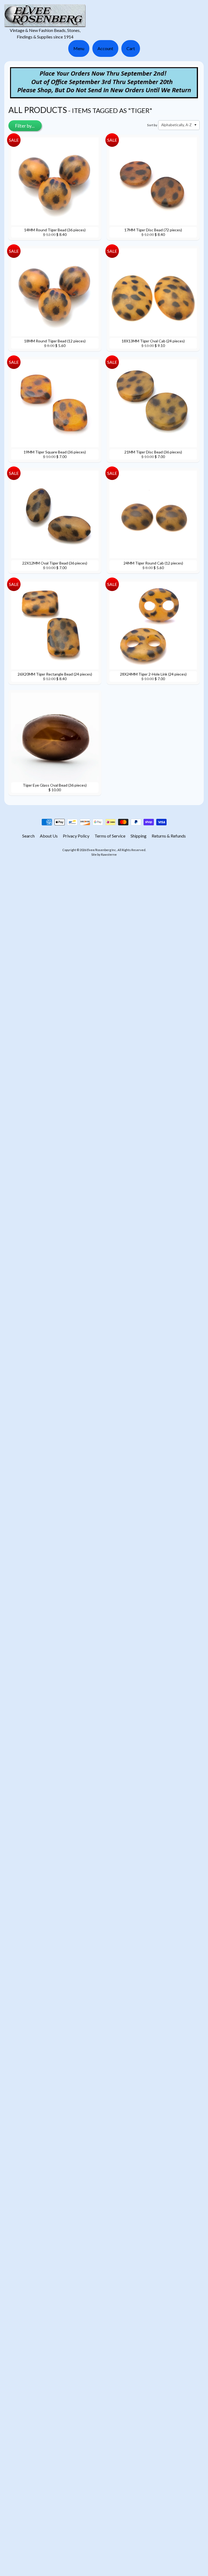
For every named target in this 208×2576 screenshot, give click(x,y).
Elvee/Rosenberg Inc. (102, 850)
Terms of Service (110, 836)
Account (105, 48)
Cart (131, 48)
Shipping (139, 836)
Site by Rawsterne (104, 854)
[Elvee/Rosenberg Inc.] (45, 24)
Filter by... (25, 126)
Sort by (152, 125)
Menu (79, 48)
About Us (49, 836)
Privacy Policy (76, 836)
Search (28, 836)
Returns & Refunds (169, 836)
